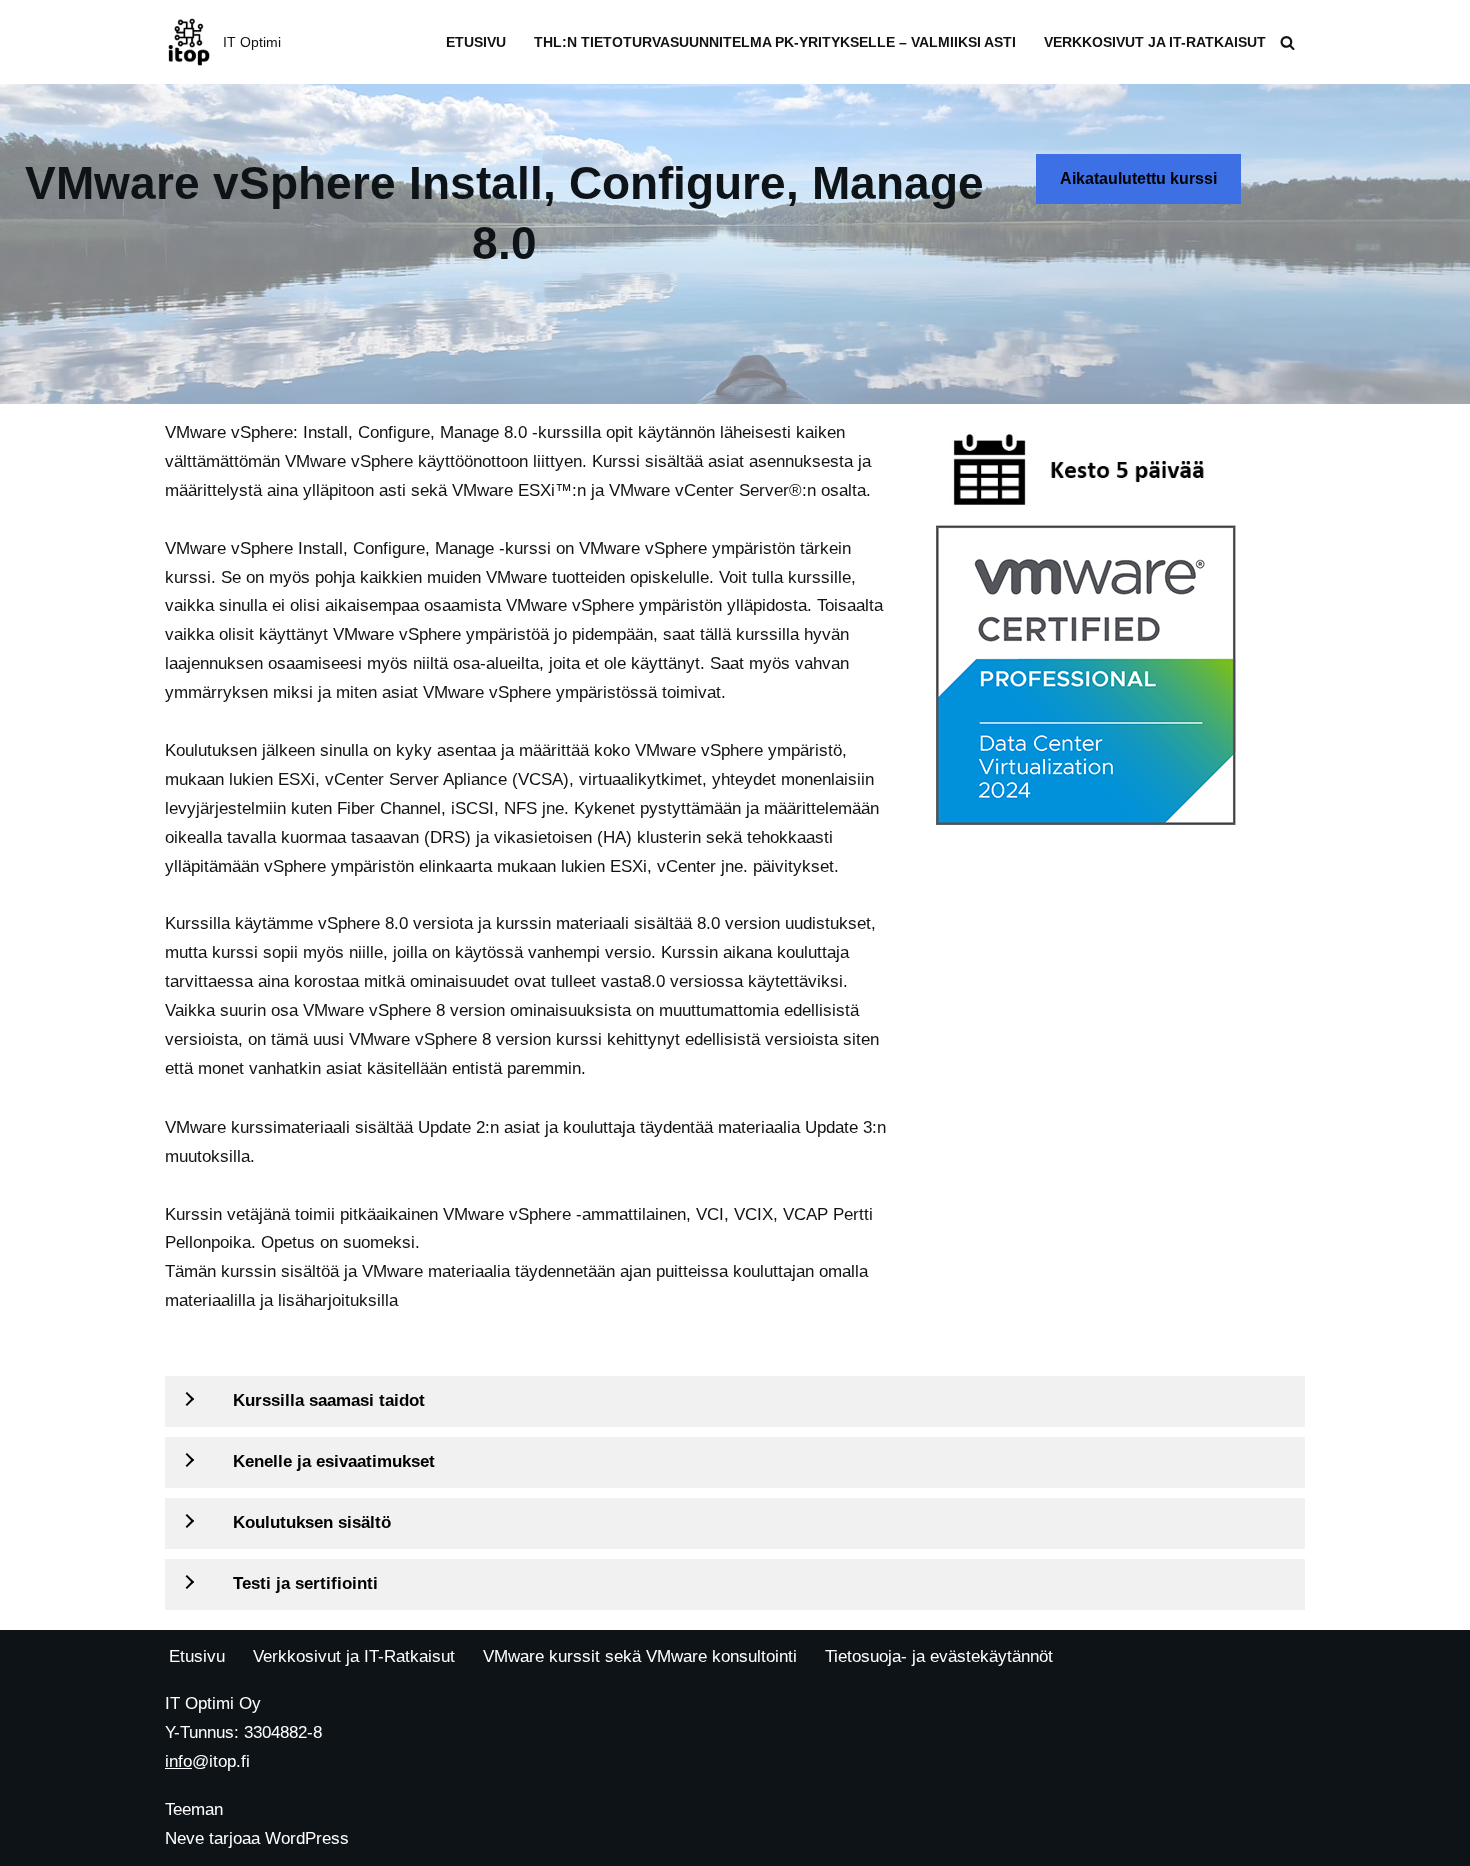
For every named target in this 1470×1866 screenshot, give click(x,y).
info (178, 1761)
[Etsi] (1287, 42)
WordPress (307, 1838)
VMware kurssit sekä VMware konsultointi (640, 1656)
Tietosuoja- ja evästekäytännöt (939, 1656)
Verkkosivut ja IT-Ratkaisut (1155, 42)
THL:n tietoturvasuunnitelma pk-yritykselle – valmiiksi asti (775, 42)
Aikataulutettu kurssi (1138, 178)
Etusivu (476, 42)
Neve (184, 1838)
